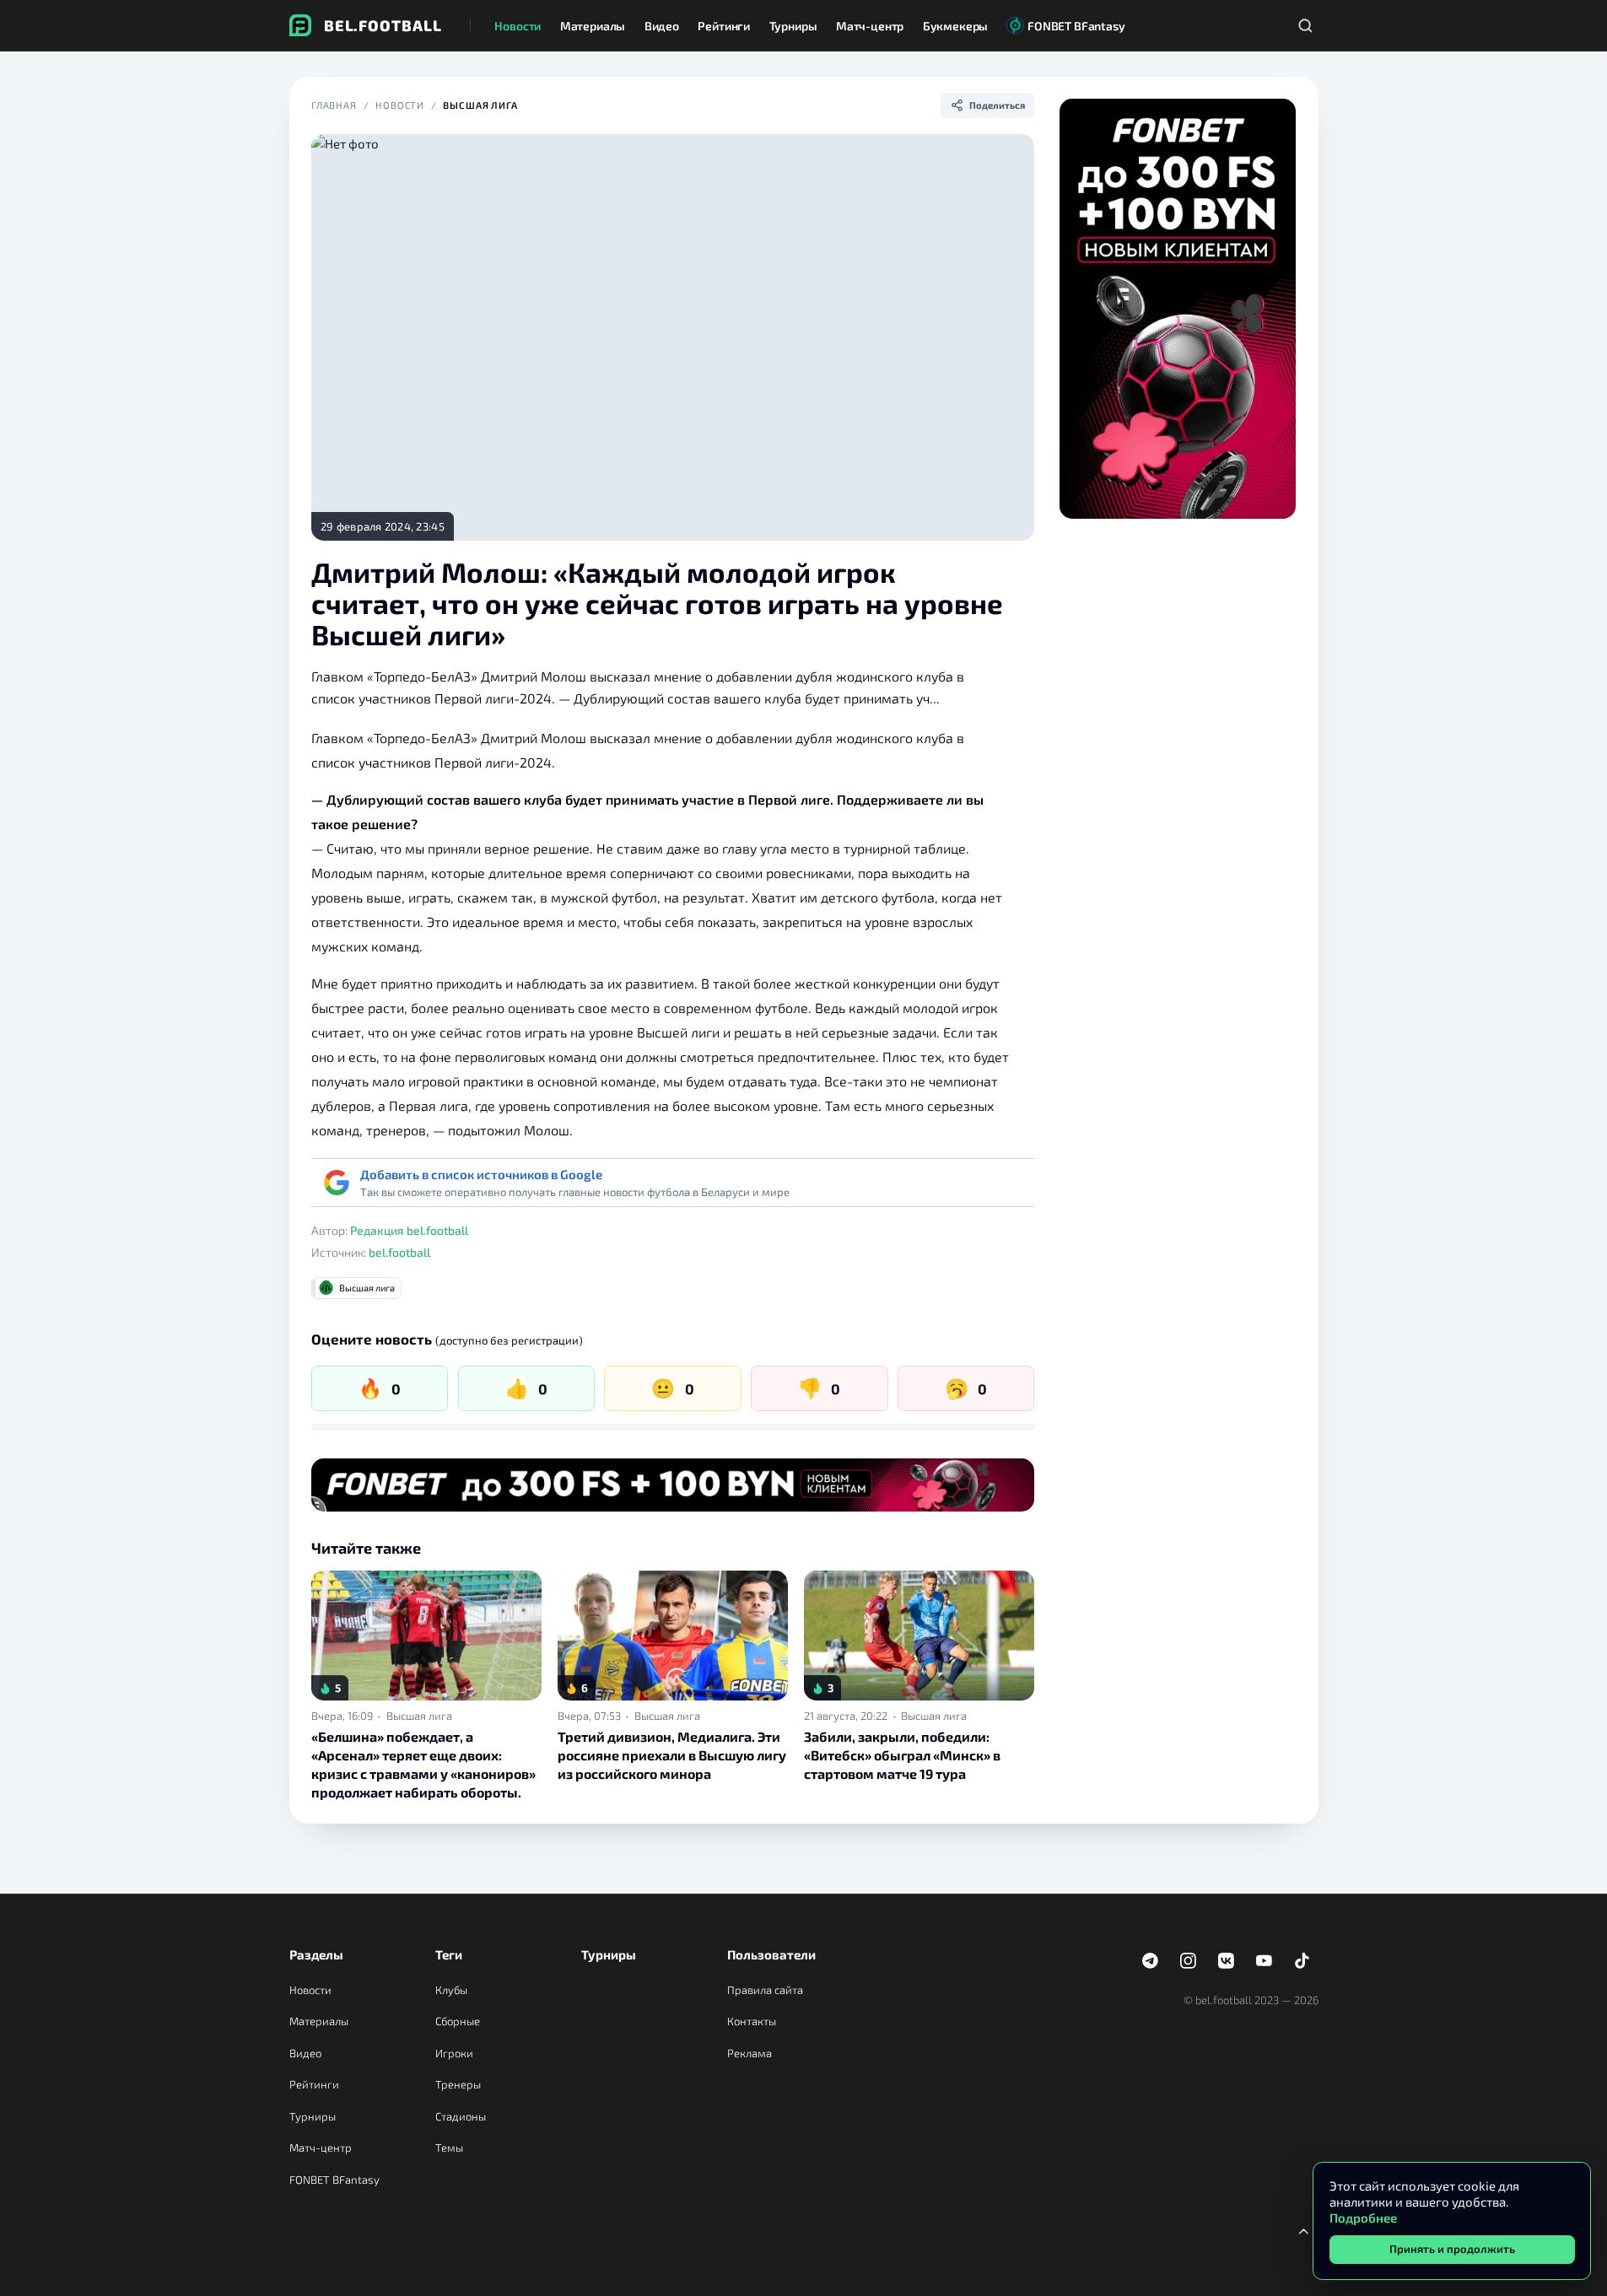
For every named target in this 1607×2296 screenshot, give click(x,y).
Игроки (454, 2053)
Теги (449, 1954)
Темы (449, 2148)
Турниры (313, 2116)
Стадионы (461, 2116)
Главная (334, 105)
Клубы (451, 1990)
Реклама (750, 2053)
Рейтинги (314, 2084)
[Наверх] (1304, 2231)
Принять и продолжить (1452, 2249)
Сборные (458, 2021)
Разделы (316, 1954)
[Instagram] (1189, 1961)
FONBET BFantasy (334, 2180)
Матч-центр (321, 2148)
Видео (305, 2053)
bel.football (399, 1252)
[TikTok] (1302, 1961)
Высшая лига (480, 105)
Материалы (319, 2021)
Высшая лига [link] (419, 1716)
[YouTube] (1265, 1961)
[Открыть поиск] (1306, 25)
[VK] (1227, 1961)
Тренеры (458, 2084)
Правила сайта (765, 1990)
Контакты (752, 2021)
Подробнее (1363, 2218)
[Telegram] (1151, 1961)
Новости (400, 105)
